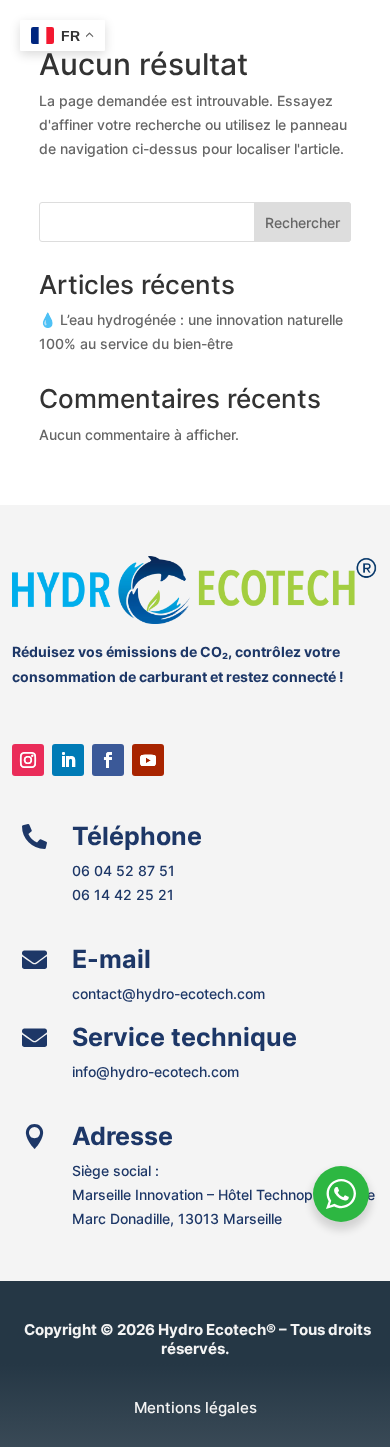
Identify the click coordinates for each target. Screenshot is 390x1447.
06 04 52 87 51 (123, 870)
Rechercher (302, 222)
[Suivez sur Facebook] (108, 760)
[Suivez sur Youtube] (148, 760)
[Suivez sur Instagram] (28, 760)
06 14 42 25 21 (125, 894)
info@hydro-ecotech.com (155, 1071)
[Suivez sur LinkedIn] (68, 760)
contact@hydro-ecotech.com (168, 993)
